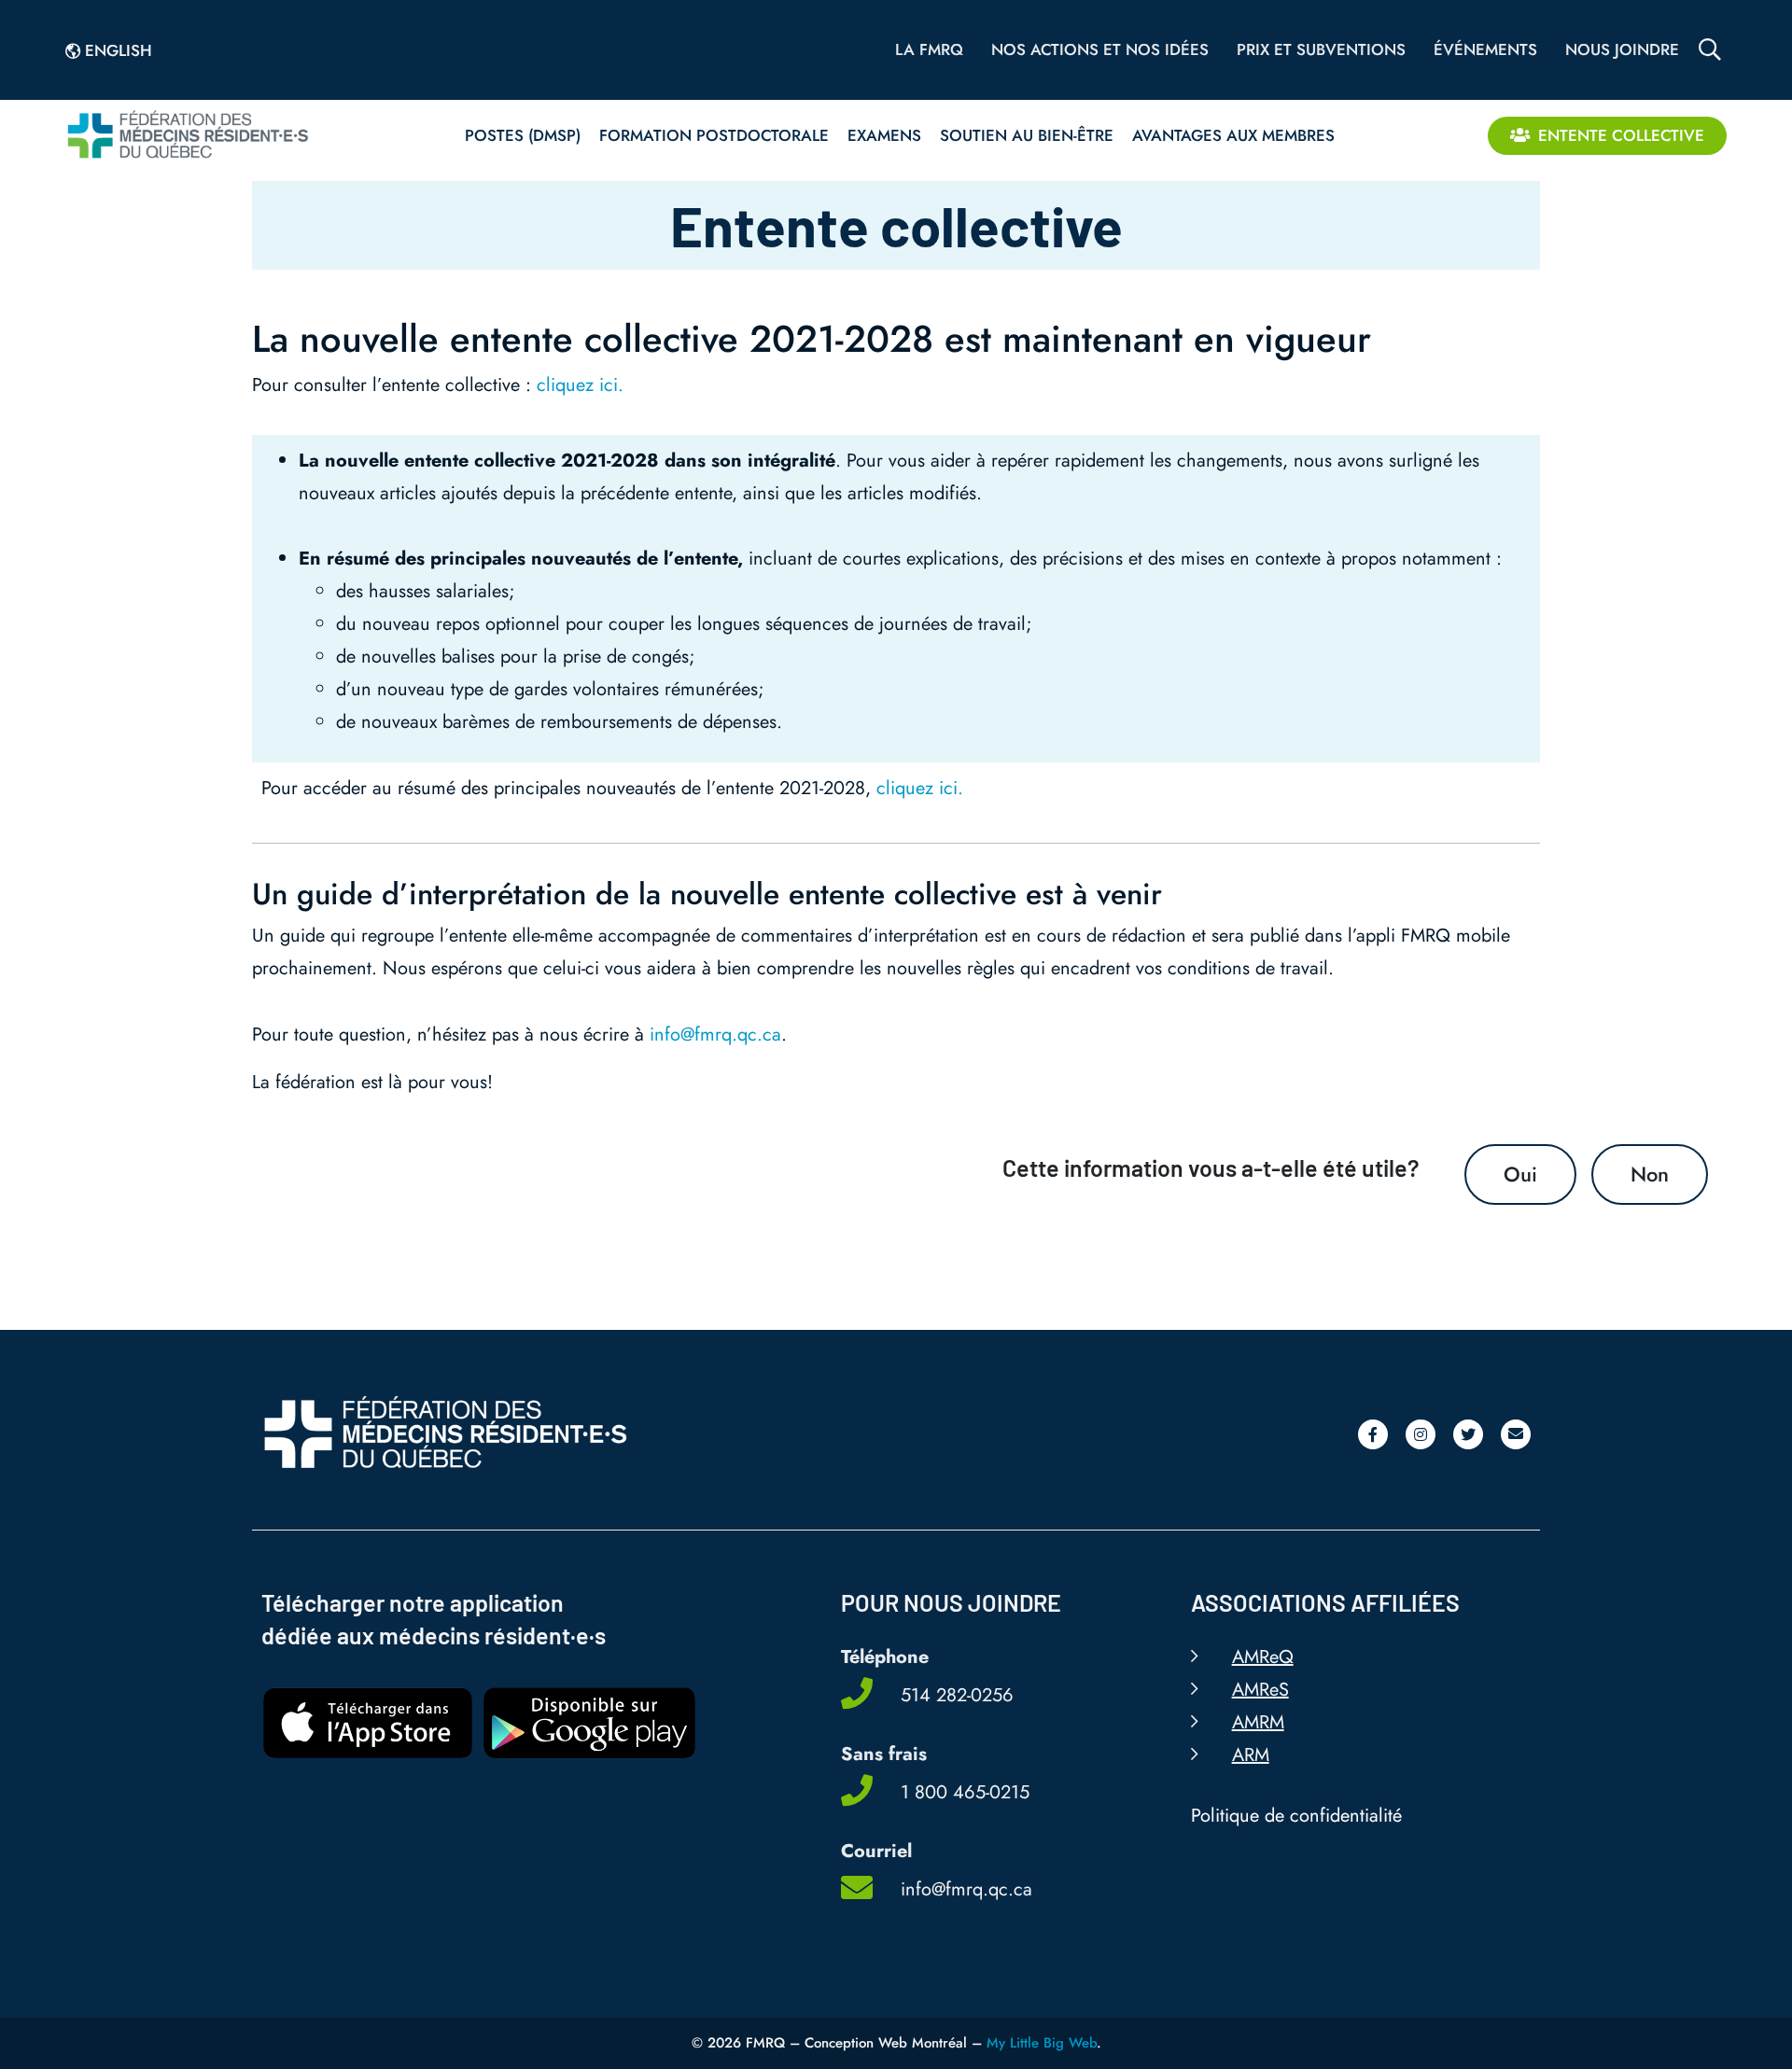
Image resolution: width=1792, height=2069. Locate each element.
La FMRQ (929, 49)
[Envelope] (1516, 1434)
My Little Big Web (1042, 2043)
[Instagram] (1421, 1434)
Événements (1485, 49)
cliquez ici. (580, 385)
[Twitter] (1468, 1434)
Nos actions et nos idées (1100, 49)
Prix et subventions (1321, 49)
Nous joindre (1622, 49)
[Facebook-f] (1373, 1434)
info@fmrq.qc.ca (715, 1034)
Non (1650, 1174)
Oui (1520, 1174)
